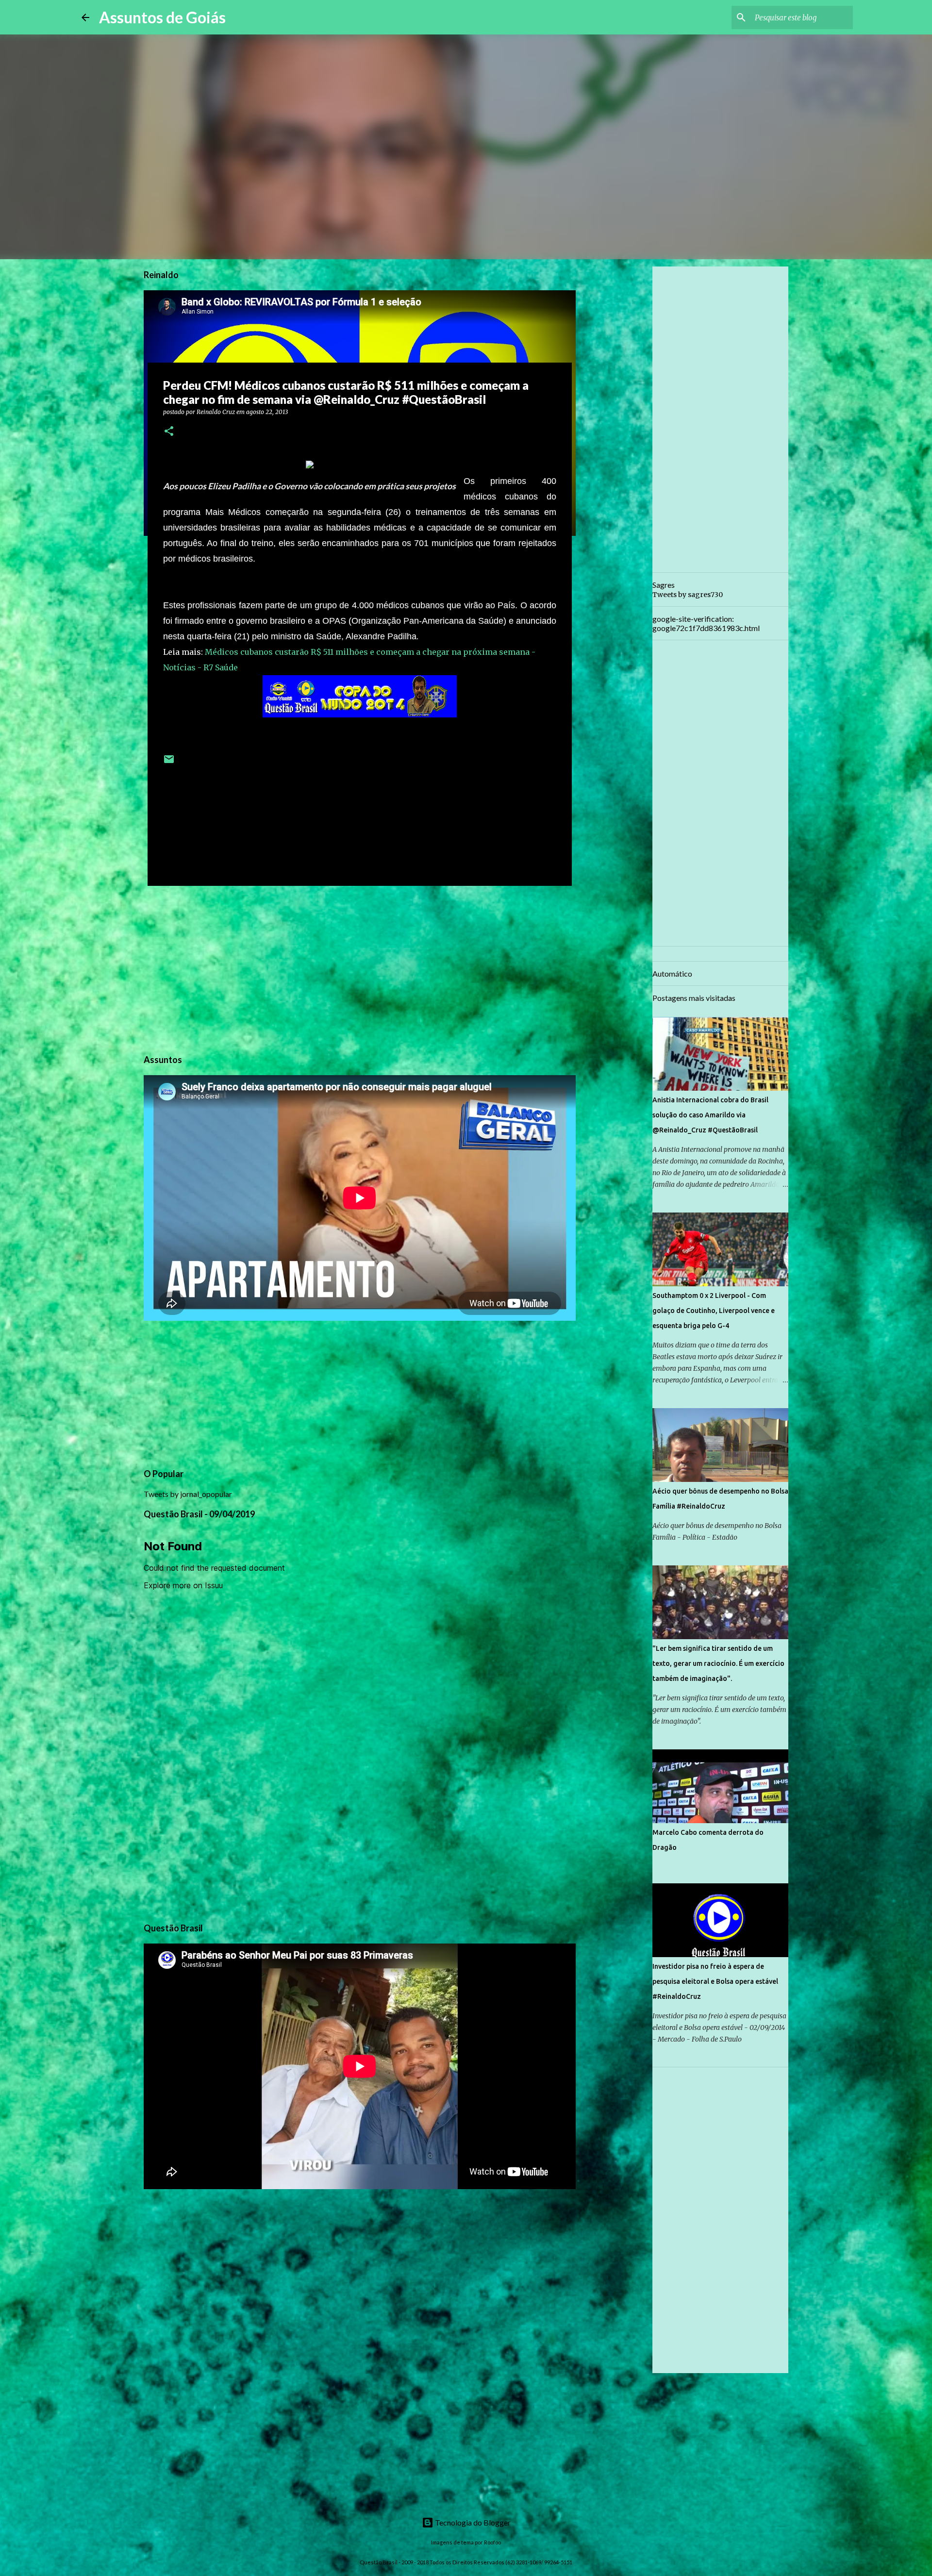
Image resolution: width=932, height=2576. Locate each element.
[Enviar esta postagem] (169, 763)
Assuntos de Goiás (162, 17)
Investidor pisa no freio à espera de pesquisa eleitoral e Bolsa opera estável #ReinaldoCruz (715, 1981)
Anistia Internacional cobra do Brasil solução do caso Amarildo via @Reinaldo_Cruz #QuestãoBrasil (710, 1115)
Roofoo (492, 2542)
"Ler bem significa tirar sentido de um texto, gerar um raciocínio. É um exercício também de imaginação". (718, 1663)
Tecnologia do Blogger (472, 2522)
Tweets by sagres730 (688, 595)
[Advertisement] (360, 968)
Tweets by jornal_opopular (188, 1494)
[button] (169, 432)
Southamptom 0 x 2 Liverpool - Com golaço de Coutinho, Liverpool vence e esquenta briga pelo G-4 (714, 1311)
